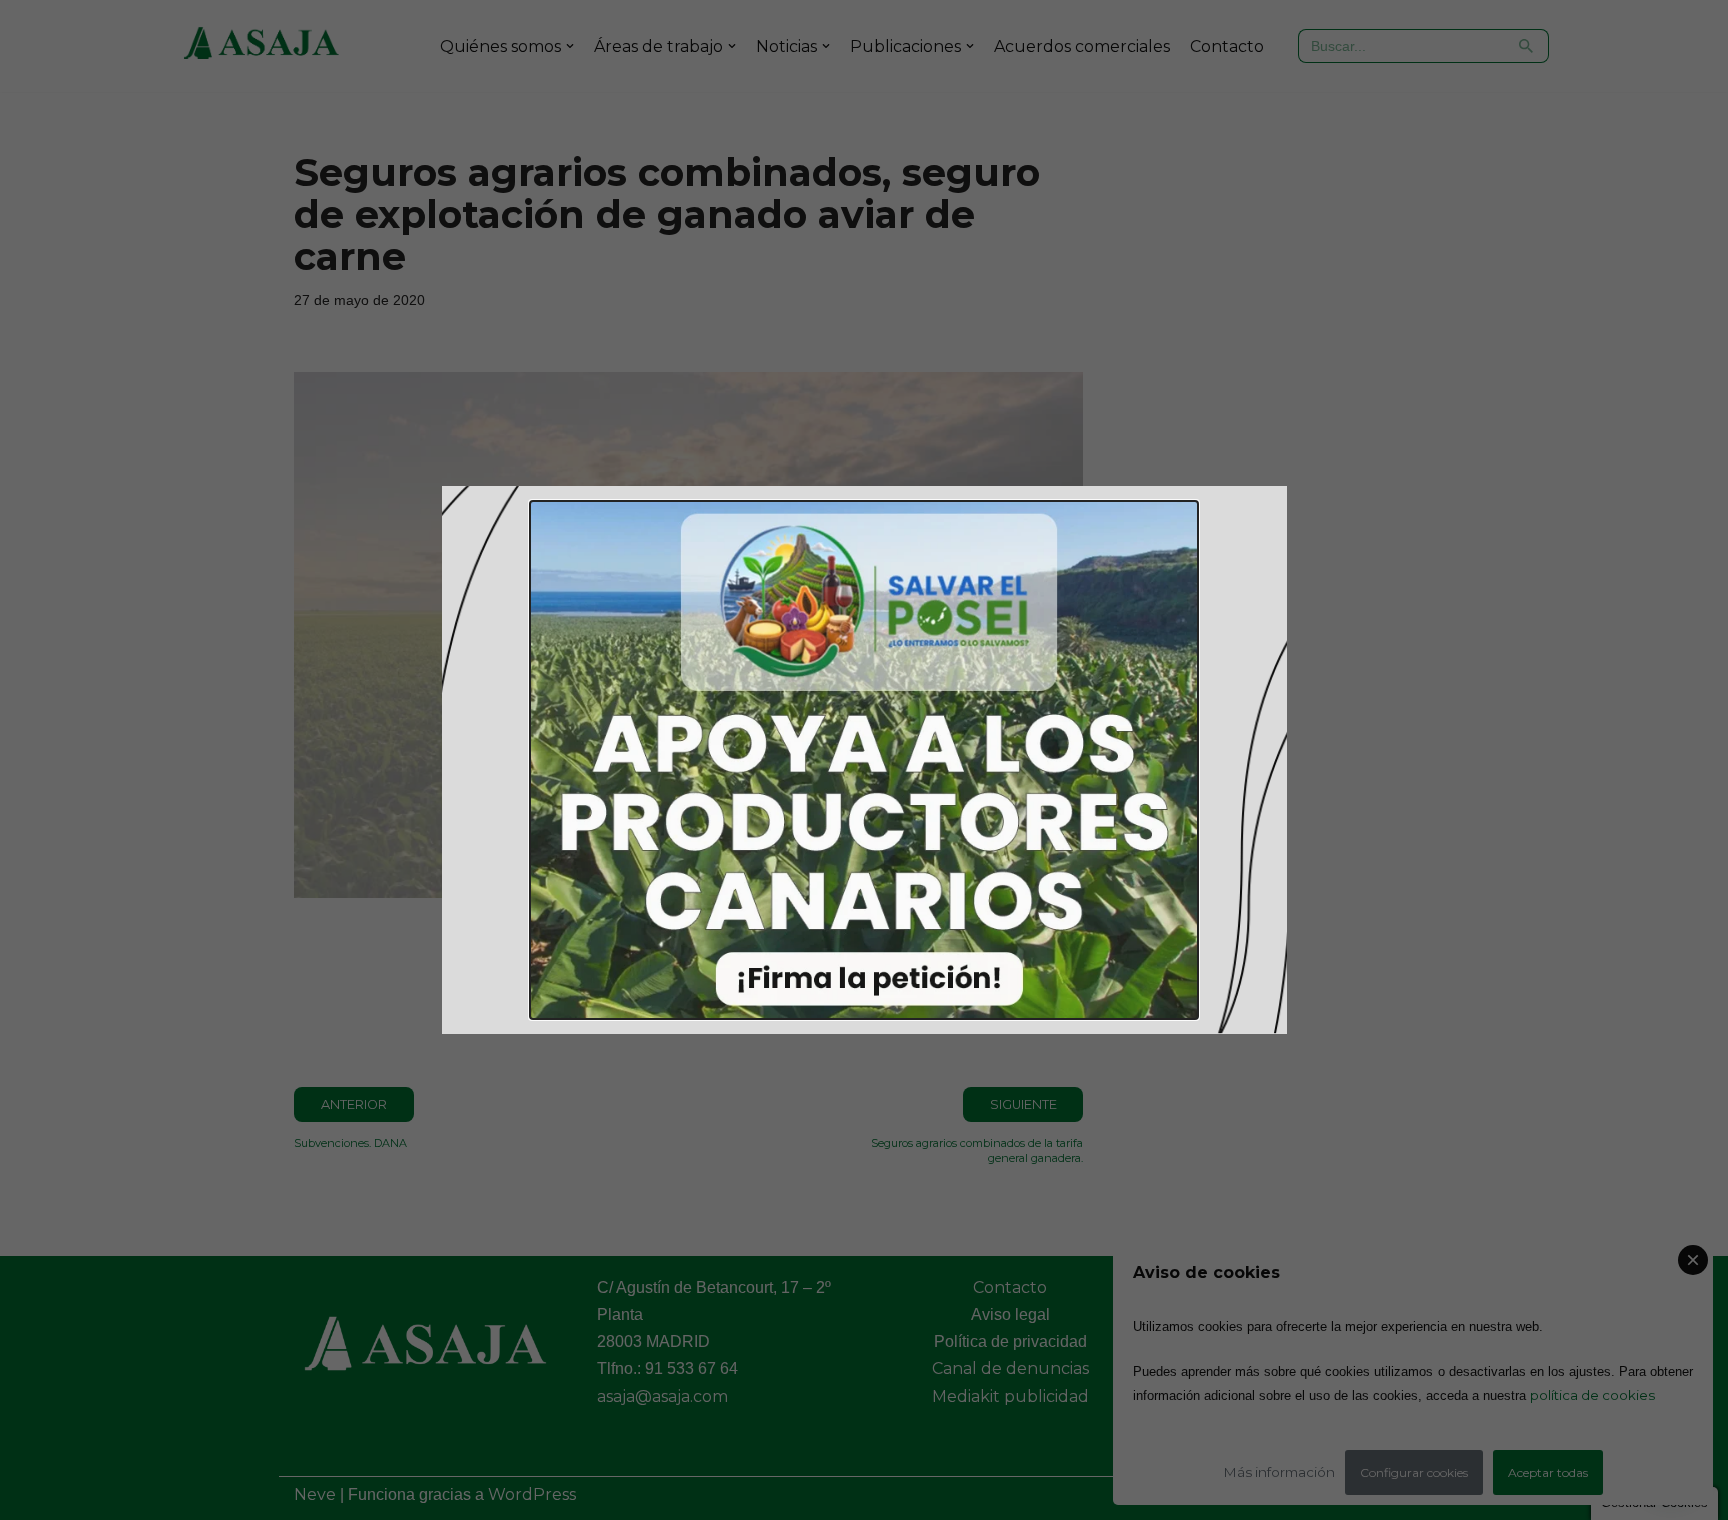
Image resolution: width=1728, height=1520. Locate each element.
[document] (864, 760)
